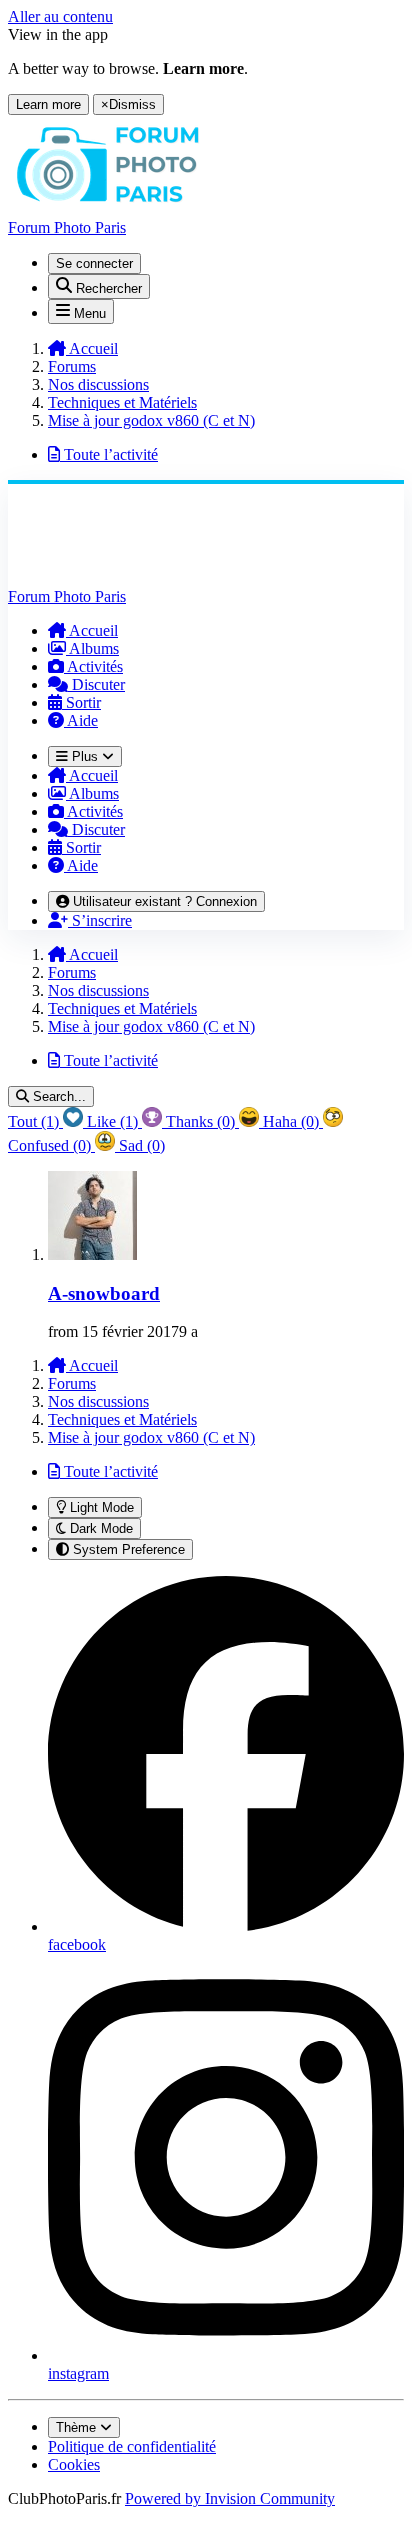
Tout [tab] (33, 1121)
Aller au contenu (60, 16)
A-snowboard (104, 1293)
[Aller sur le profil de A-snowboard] (92, 1254)
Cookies (74, 2464)
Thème (78, 2427)
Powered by (230, 2498)
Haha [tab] (289, 1121)
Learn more (48, 104)
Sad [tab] (140, 1145)
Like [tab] (110, 1121)
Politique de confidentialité (132, 2446)
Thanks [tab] (198, 1121)
